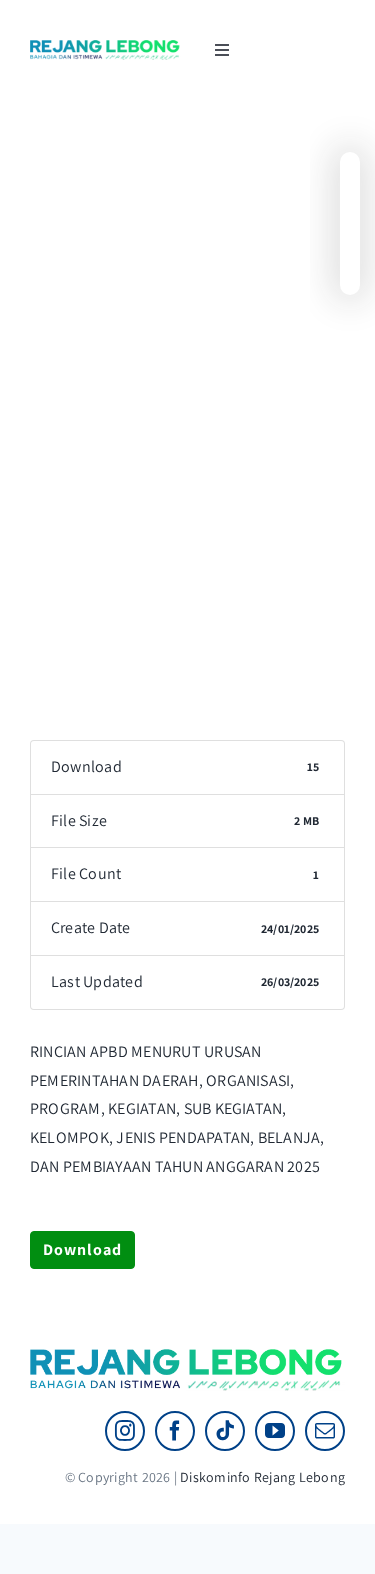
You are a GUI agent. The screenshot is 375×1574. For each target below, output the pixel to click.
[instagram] (125, 1431)
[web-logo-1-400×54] (105, 47)
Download (82, 1249)
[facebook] (175, 1431)
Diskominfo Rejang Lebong (262, 1477)
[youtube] (275, 1431)
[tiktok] (225, 1431)
